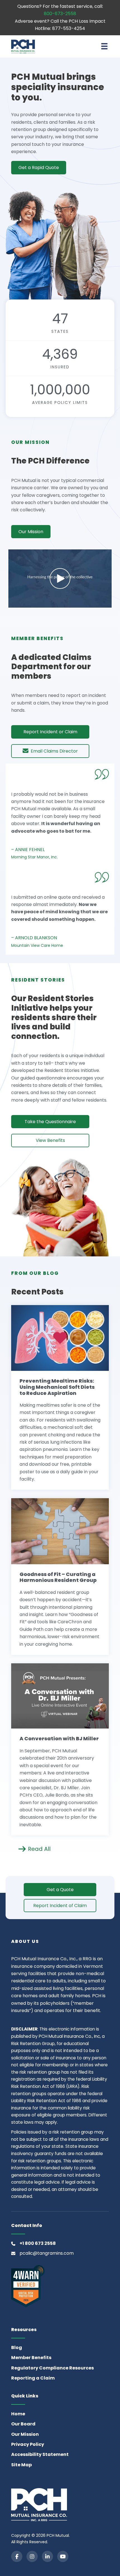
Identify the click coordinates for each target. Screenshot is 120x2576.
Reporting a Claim (33, 2378)
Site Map (21, 2465)
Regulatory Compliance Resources (52, 2368)
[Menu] (104, 46)
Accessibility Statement (40, 2454)
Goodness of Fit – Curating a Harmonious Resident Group (58, 1577)
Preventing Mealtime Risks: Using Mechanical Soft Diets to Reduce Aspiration (57, 1387)
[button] (60, 579)
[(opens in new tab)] (28, 2286)
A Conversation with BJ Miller (59, 1738)
